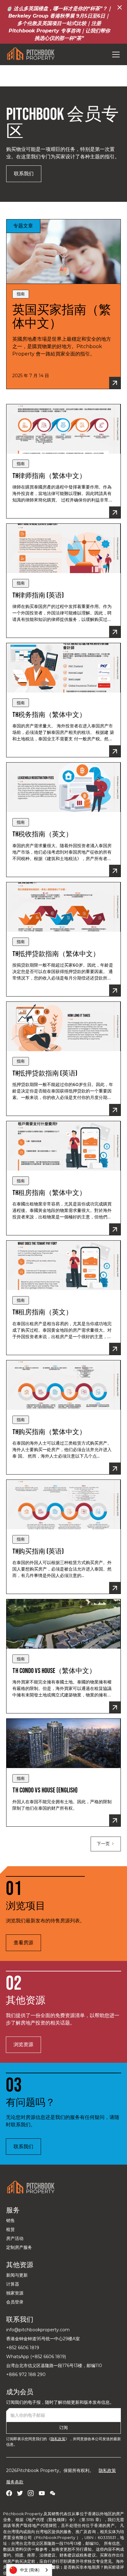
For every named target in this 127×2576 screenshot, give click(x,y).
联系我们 (24, 174)
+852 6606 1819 (23, 2348)
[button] (115, 54)
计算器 (13, 2284)
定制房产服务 (19, 2247)
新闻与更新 (17, 2275)
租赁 (10, 2229)
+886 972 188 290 (26, 2374)
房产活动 (15, 2238)
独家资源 (15, 2293)
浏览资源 (23, 2044)
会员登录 (15, 2302)
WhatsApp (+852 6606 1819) (36, 2357)
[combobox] (29, 2570)
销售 (10, 2220)
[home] (31, 54)
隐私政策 (58, 2439)
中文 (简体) (30, 2570)
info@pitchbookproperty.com (38, 2330)
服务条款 (15, 2482)
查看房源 (23, 1943)
